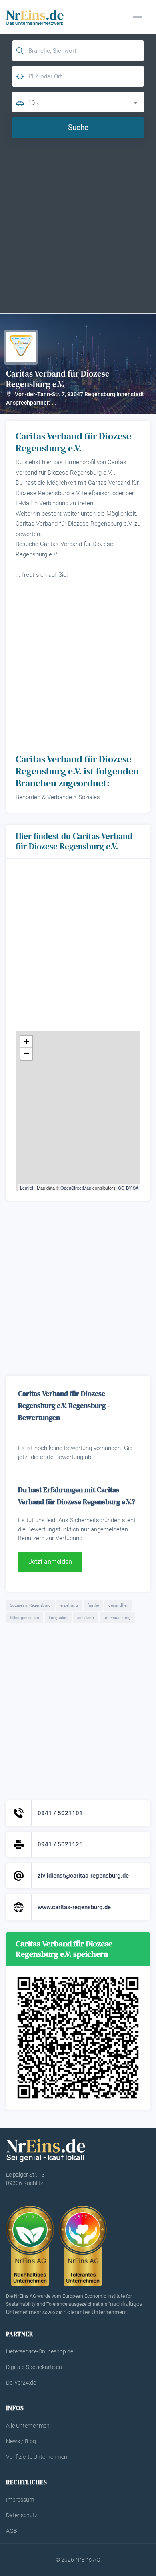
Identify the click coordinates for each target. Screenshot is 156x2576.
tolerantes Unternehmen (95, 2312)
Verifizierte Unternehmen (37, 2457)
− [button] (27, 1054)
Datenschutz (22, 2515)
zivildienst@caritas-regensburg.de (83, 1876)
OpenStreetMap (76, 1188)
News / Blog (21, 2441)
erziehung (69, 1605)
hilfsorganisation (25, 1618)
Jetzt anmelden (50, 1562)
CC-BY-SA (128, 1188)
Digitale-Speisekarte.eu (34, 2367)
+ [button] (27, 1042)
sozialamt (86, 1618)
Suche (78, 127)
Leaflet (27, 1188)
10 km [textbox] (36, 103)
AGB (12, 2531)
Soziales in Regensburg (30, 1605)
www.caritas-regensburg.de (74, 1907)
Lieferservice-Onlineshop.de (40, 2351)
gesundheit (118, 1605)
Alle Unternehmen (28, 2426)
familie (93, 1605)
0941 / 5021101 (60, 1813)
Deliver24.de (21, 2383)
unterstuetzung (117, 1618)
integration (58, 1618)
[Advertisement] (78, 225)
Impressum (20, 2500)
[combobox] (86, 102)
